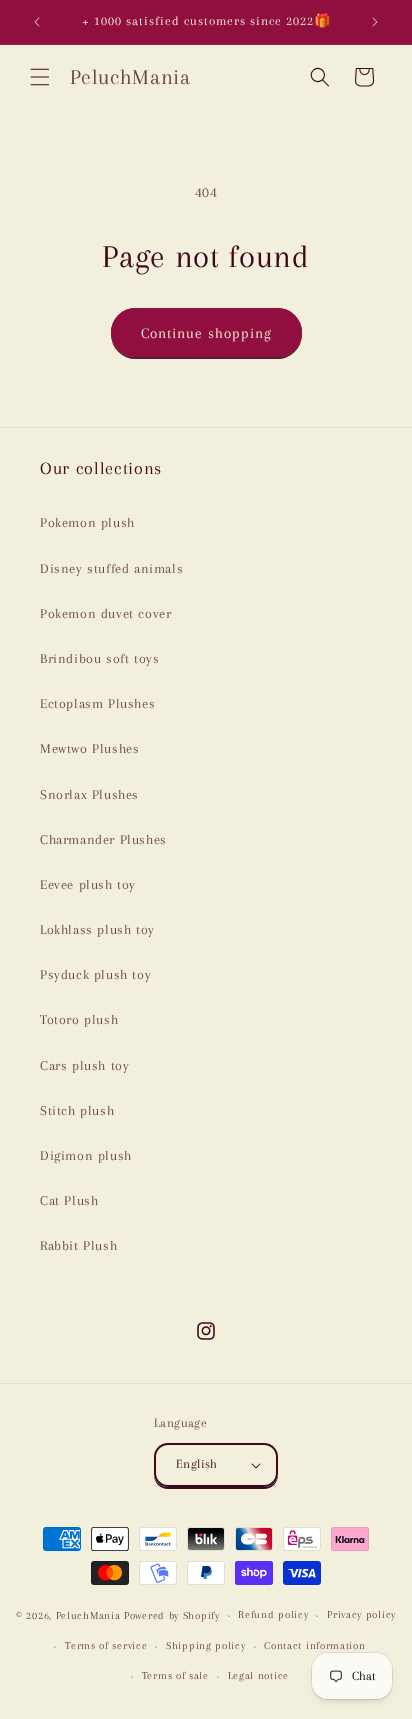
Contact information (314, 1645)
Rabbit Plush (78, 1245)
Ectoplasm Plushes (97, 703)
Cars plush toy (84, 1065)
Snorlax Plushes (89, 794)
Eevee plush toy (88, 884)
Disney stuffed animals (111, 568)
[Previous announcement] (37, 22)
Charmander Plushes (103, 839)
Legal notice (258, 1675)
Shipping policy (206, 1645)
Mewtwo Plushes (89, 748)
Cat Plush (69, 1200)
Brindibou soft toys (99, 658)
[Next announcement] (375, 22)
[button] (40, 77)
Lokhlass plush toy (97, 929)
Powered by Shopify (172, 1615)
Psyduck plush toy (95, 974)
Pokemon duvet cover (105, 613)
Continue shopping (206, 333)
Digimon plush (86, 1155)
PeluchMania (88, 1615)
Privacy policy (361, 1614)
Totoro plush (79, 1019)
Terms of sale (175, 1675)
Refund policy (273, 1614)
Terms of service (106, 1645)
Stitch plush (77, 1110)
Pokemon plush (87, 522)
